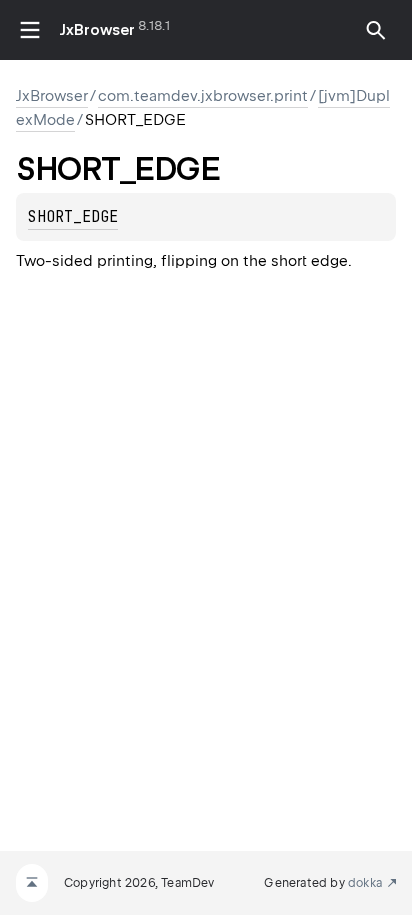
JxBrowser (97, 30)
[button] (376, 30)
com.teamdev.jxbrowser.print (203, 96)
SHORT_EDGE (73, 217)
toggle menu (30, 30)
